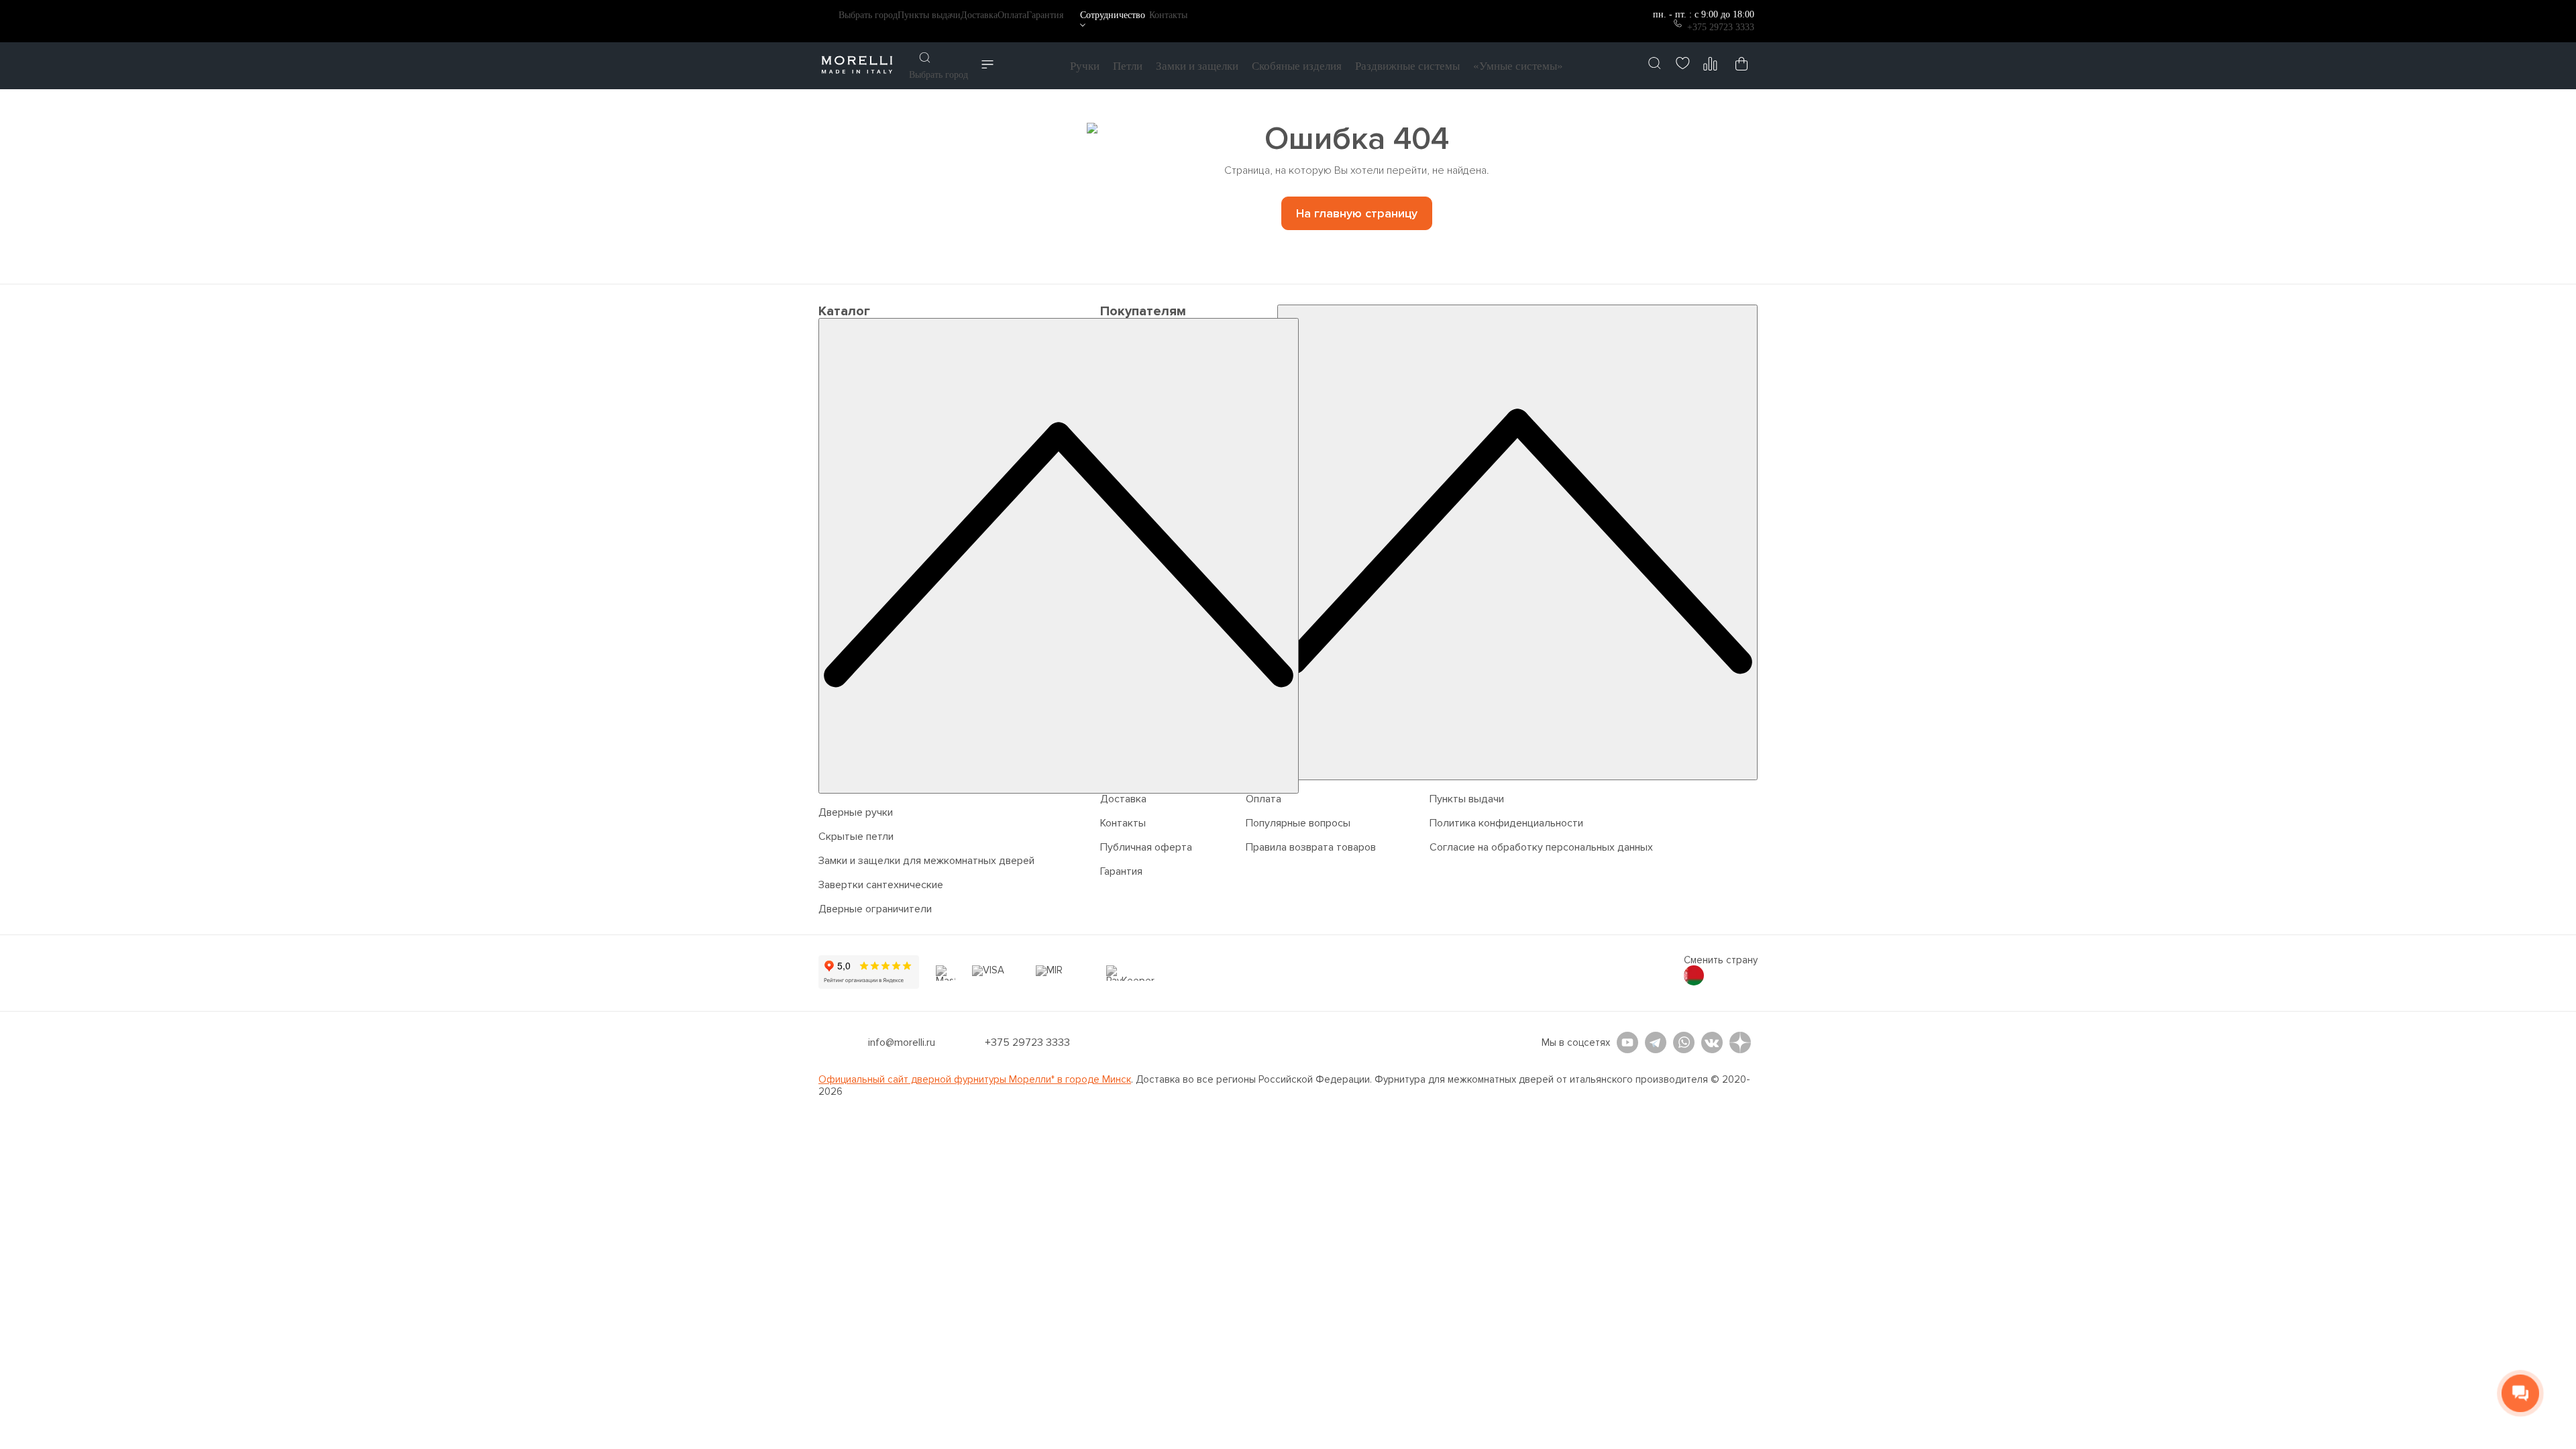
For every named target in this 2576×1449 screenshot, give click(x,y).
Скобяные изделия (1297, 66)
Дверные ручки (856, 812)
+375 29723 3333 (1721, 27)
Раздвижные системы (1407, 66)
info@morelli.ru (902, 1042)
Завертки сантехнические (881, 885)
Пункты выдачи (929, 15)
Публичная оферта (1146, 847)
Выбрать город (868, 15)
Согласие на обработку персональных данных (1541, 847)
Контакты (1168, 15)
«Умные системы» (1518, 66)
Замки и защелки (1197, 66)
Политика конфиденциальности (1506, 823)
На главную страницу (1357, 213)
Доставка (979, 15)
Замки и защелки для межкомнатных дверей (926, 861)
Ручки (1085, 66)
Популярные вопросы (1298, 823)
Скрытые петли (856, 837)
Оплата (1012, 15)
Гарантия (1045, 15)
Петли (1128, 66)
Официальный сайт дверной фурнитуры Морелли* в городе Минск (975, 1079)
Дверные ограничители (875, 909)
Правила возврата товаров (1311, 847)
